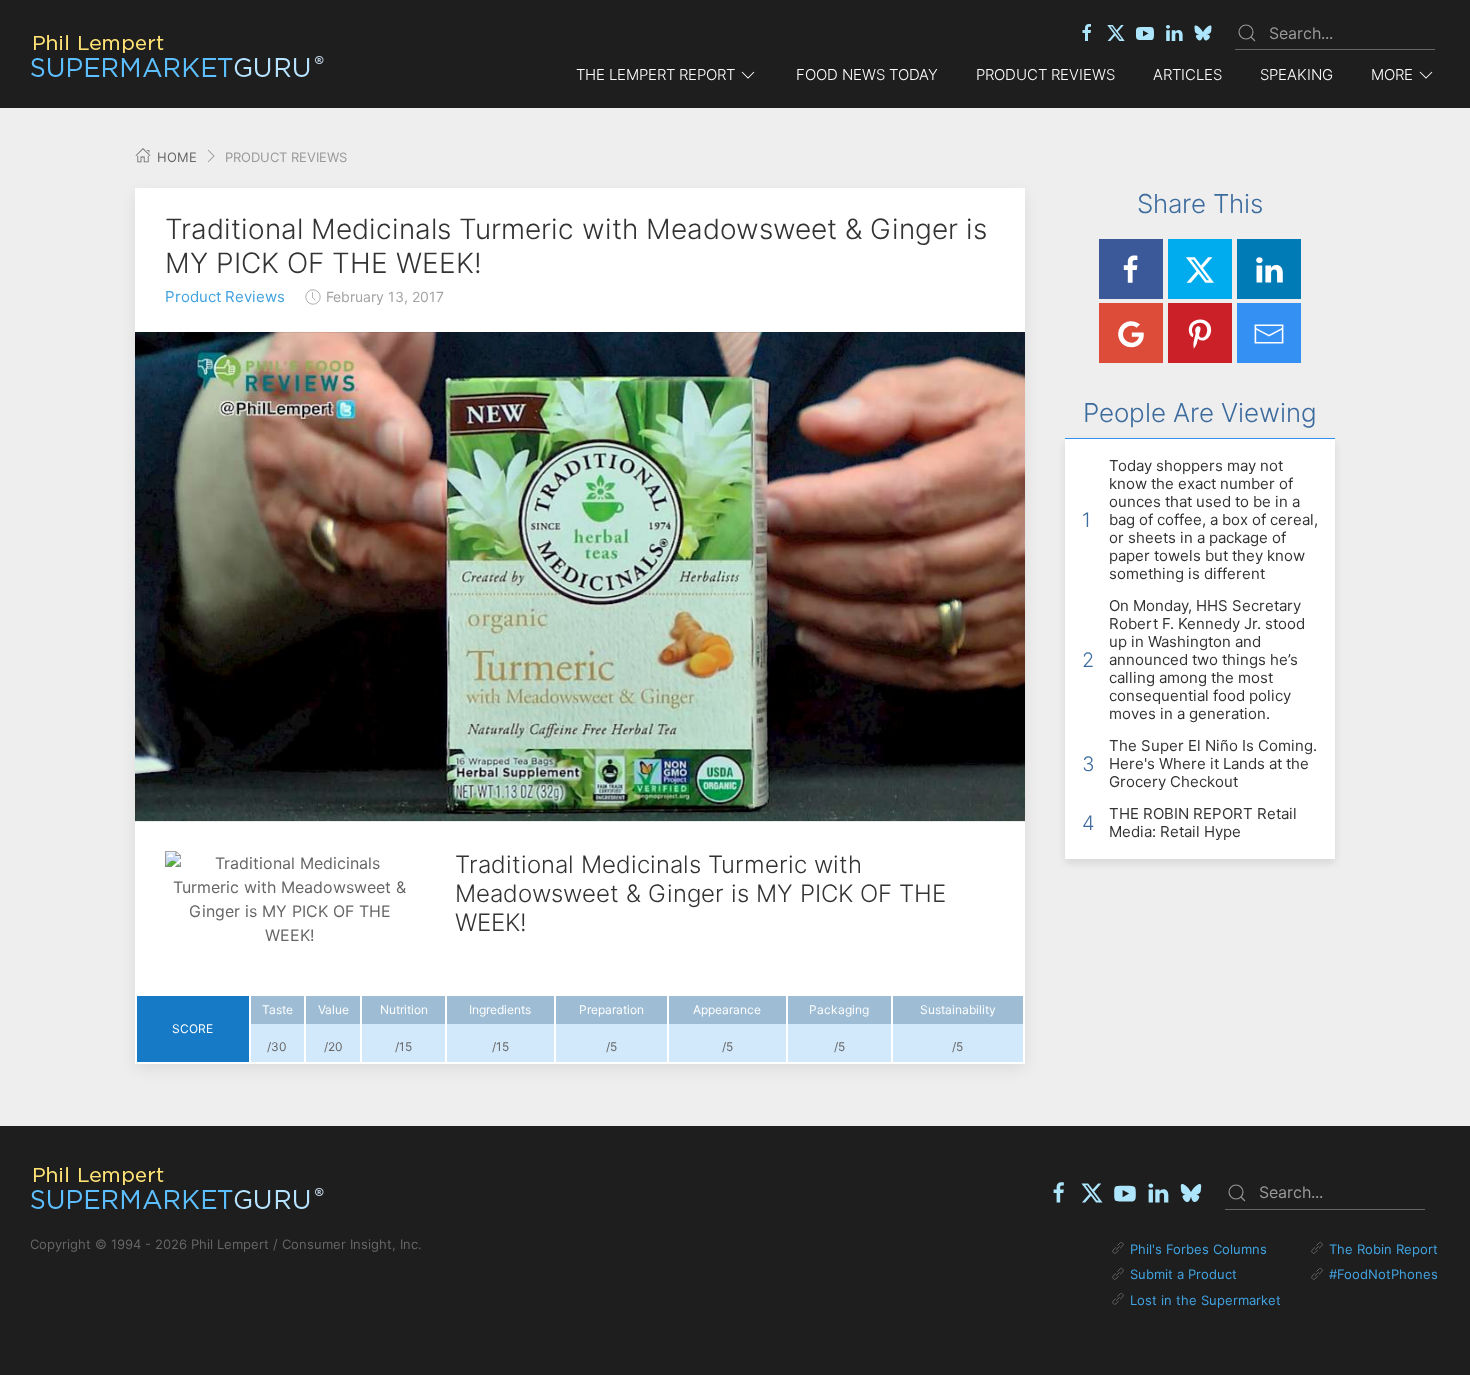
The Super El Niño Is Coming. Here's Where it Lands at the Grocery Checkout (1213, 763)
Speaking (1296, 74)
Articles (1187, 74)
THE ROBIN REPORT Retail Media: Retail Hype (1203, 822)
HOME (175, 157)
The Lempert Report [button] (655, 74)
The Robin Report (1383, 1249)
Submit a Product (1183, 1274)
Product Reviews (1045, 74)
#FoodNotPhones (1383, 1274)
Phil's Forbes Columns (1198, 1249)
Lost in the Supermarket (1205, 1300)
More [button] (1392, 74)
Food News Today (867, 74)
